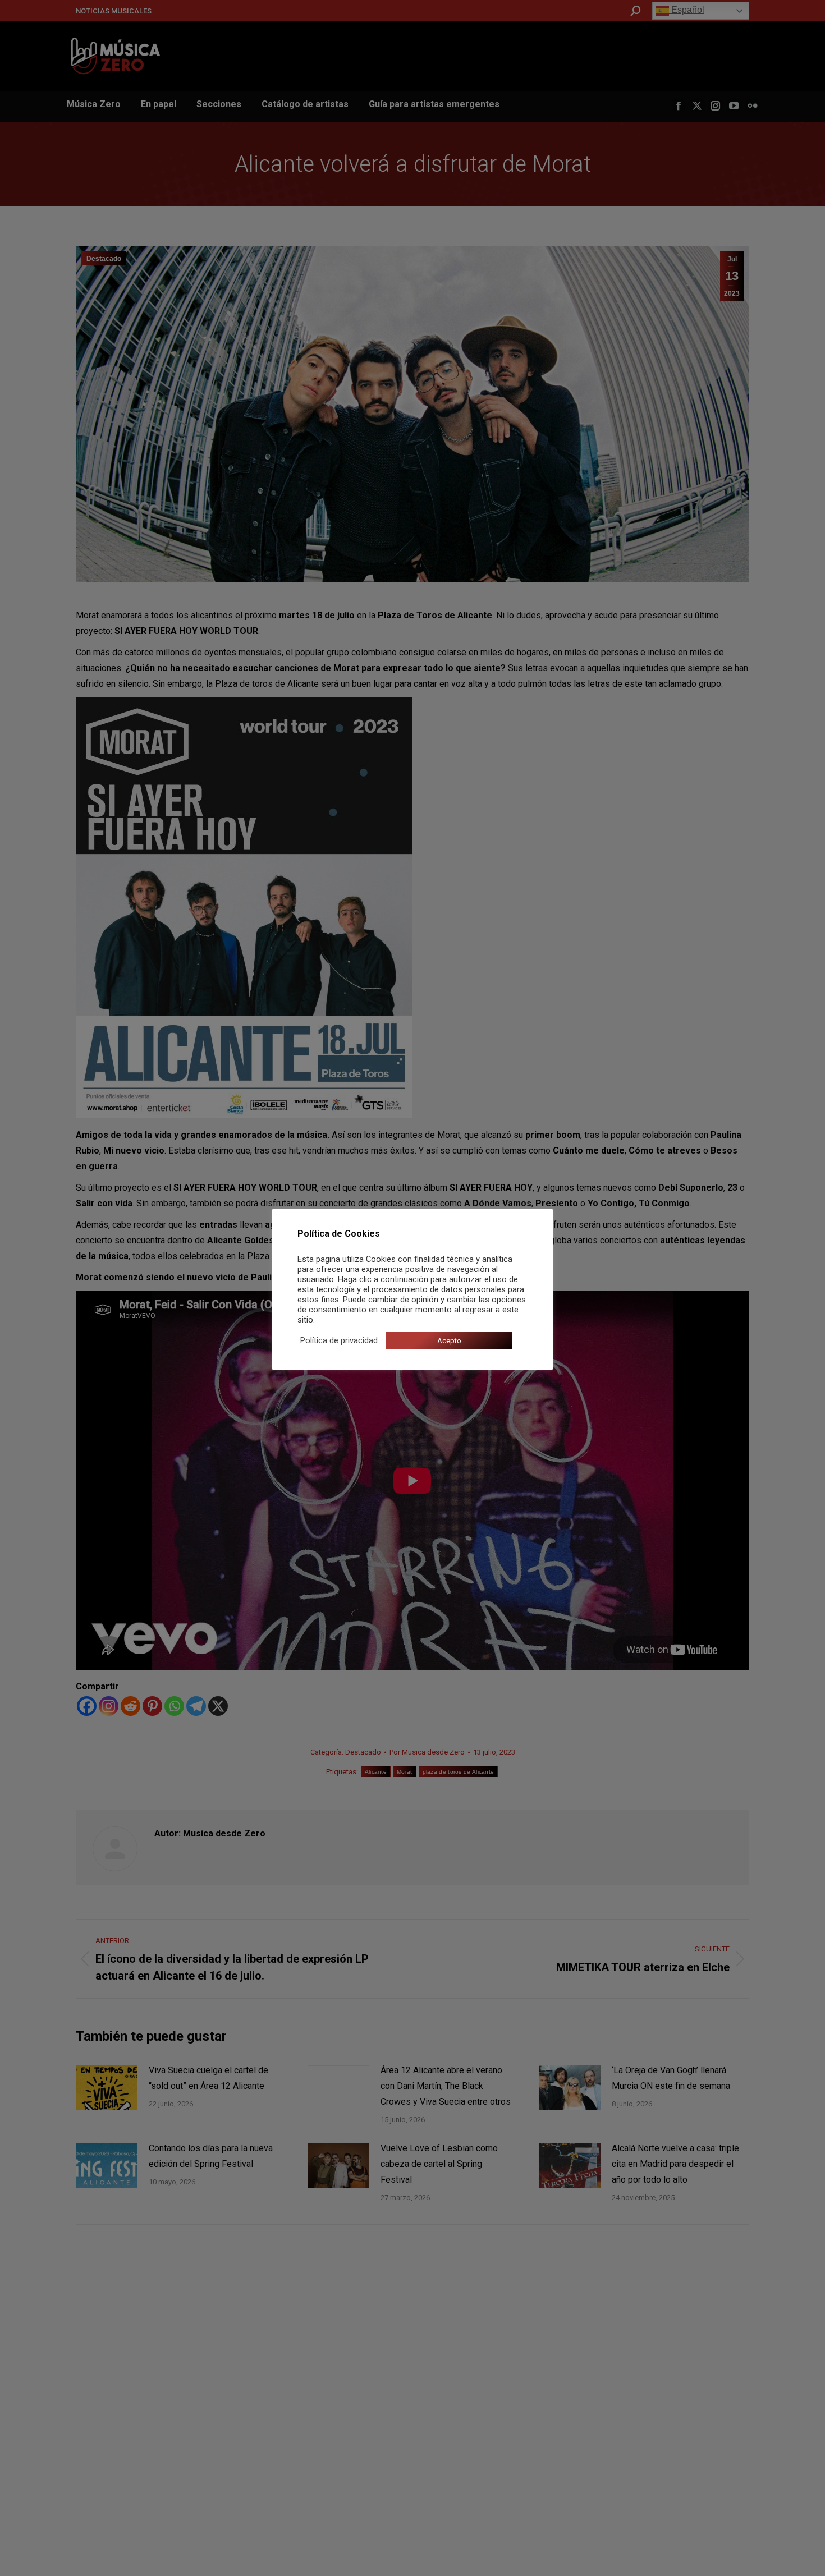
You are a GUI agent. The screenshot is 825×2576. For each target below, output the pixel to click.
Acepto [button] (449, 1341)
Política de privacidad (339, 1340)
